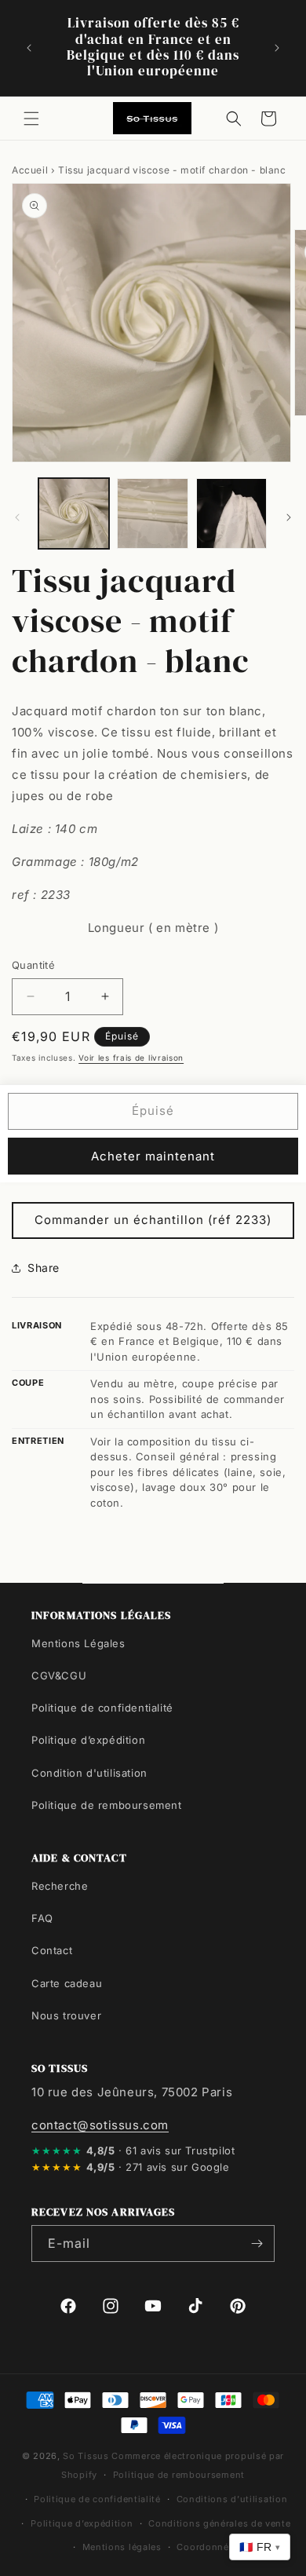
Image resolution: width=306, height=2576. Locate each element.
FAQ (42, 1918)
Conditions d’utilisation (232, 2499)
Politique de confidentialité (102, 1708)
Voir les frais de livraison (131, 1058)
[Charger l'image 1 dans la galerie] (74, 513)
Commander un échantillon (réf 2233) (153, 1220)
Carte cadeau (67, 1983)
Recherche (60, 1886)
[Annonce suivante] (277, 48)
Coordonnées (208, 2547)
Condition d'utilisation (89, 1773)
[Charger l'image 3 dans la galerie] (231, 513)
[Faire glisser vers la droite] (289, 517)
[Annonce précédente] (29, 48)
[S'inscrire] (257, 2243)
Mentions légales (122, 2547)
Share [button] (44, 1268)
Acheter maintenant (153, 1156)
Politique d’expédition (88, 1740)
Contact (52, 1950)
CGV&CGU (59, 1675)
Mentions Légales (78, 1643)
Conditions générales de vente (219, 2523)
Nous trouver (66, 2015)
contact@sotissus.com (100, 2125)
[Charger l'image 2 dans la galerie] (152, 513)
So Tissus (87, 2456)
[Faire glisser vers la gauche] (17, 517)
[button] (31, 119)
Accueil (30, 170)
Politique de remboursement (107, 1805)
